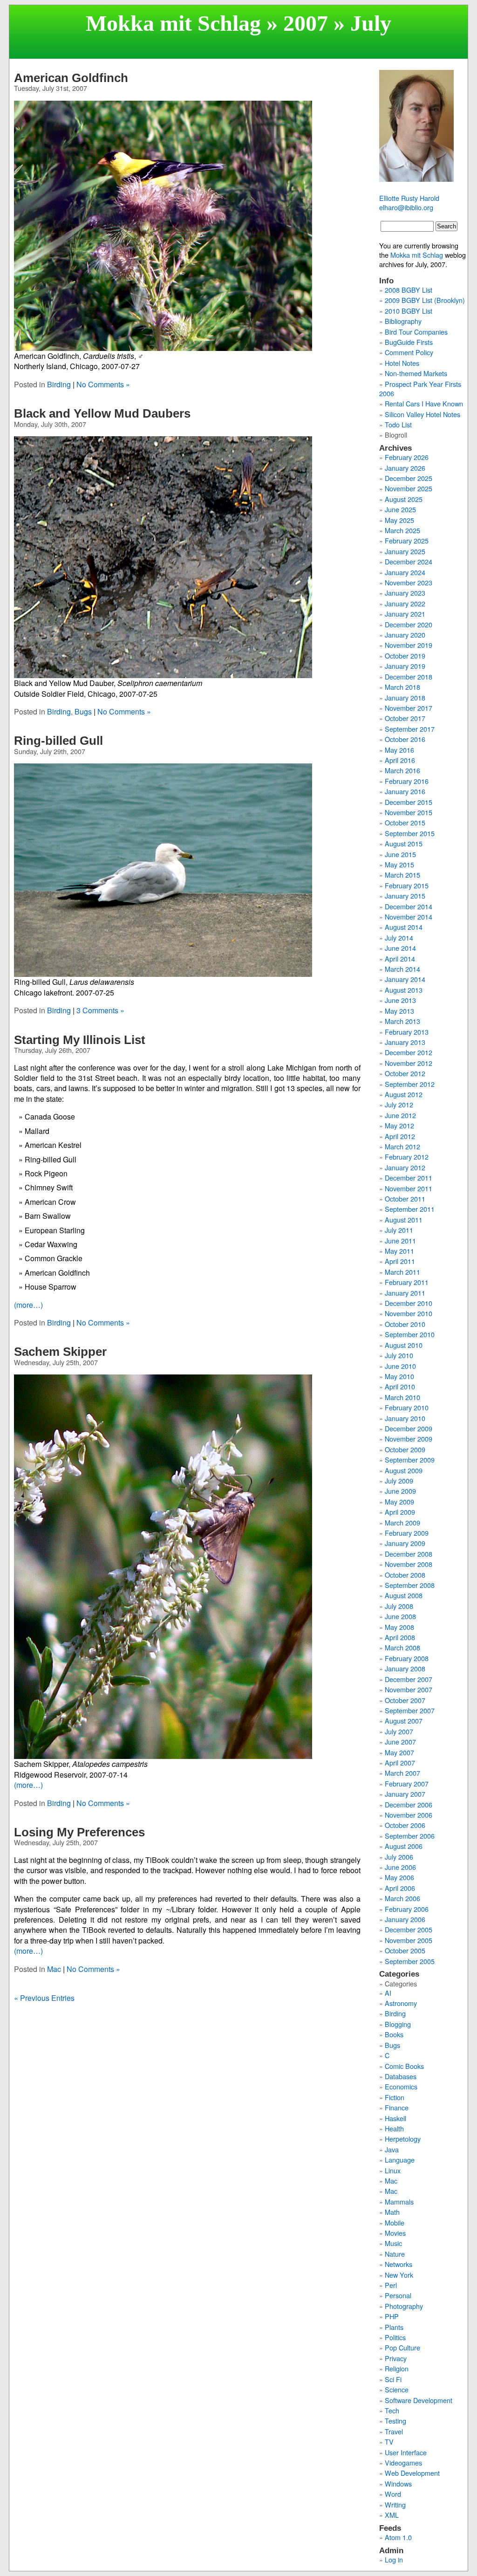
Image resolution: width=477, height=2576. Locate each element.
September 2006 (410, 1836)
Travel (394, 2431)
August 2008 (404, 1595)
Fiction (395, 2097)
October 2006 (405, 1825)
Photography (404, 2306)
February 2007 (407, 1783)
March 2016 (402, 770)
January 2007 (405, 1794)
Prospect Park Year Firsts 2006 (420, 388)
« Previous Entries (44, 1998)
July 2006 (399, 1857)
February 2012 (407, 1157)
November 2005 (409, 1940)
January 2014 (405, 979)
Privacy (396, 2358)
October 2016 (405, 739)
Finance (397, 2107)
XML (392, 2515)
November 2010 (409, 1313)
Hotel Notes (402, 363)
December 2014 (409, 906)
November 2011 (409, 1188)
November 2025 (409, 488)
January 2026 (405, 468)
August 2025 (404, 499)
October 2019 (405, 656)
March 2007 (402, 1773)
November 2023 (409, 582)
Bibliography (403, 321)
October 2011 (405, 1199)
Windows (398, 2483)
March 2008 (402, 1647)
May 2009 (399, 1501)
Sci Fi (393, 2379)
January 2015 (405, 896)
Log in (394, 2559)
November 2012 (409, 1063)
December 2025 (409, 478)
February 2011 (407, 1282)
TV (389, 2442)
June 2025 (400, 509)
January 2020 (405, 635)
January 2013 (405, 1042)
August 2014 (404, 927)
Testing (395, 2421)
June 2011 (400, 1240)
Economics (401, 2086)
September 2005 (410, 1961)
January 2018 (405, 697)
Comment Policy (409, 352)
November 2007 (409, 1689)
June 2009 (400, 1491)
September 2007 (410, 1710)
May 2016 (399, 750)
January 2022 (405, 603)
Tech (392, 2410)
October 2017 (405, 718)
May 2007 (399, 1752)
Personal (398, 2295)
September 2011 (410, 1209)
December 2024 (409, 561)
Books (394, 2034)
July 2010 (399, 1355)
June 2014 (400, 948)
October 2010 (405, 1324)
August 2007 (404, 1721)
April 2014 (400, 958)
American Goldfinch (71, 78)
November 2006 (409, 1815)
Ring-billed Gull (58, 741)
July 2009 (399, 1480)
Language (400, 2160)
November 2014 (409, 917)
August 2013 (404, 990)
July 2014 (399, 938)
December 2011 (409, 1178)
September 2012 (410, 1084)
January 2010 (405, 1418)
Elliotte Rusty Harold (409, 198)
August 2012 (404, 1094)
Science (397, 2389)
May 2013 (399, 1011)
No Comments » (103, 384)
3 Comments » (100, 1010)
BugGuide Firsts (409, 342)
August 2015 (404, 843)
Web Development (412, 2473)
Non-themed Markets (416, 373)
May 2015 (399, 864)
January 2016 (405, 791)
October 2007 (405, 1700)
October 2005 (405, 1950)
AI (388, 1993)
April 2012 (400, 1136)
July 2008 (399, 1606)
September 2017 (410, 729)
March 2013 (402, 1021)
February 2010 (407, 1407)
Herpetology (403, 2139)
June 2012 (400, 1115)
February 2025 (407, 540)
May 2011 (399, 1251)
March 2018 (402, 687)
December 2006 (409, 1804)
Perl (391, 2285)
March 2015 (402, 875)
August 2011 (404, 1219)
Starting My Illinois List (80, 1040)
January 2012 (405, 1167)
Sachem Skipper (60, 1352)
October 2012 (405, 1073)
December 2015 (409, 802)
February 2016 (407, 781)
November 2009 (409, 1439)
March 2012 (402, 1146)
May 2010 (399, 1376)
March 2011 (402, 1272)
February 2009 (407, 1533)
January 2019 (405, 666)
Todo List (398, 424)
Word (393, 2494)
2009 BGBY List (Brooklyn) (425, 300)
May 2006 (399, 1877)
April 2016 (400, 760)
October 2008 (405, 1575)
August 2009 (404, 1470)
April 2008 (400, 1637)
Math (392, 2212)
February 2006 (407, 1909)
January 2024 (405, 572)
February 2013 (407, 1032)
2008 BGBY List (409, 290)
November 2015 (409, 812)
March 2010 (402, 1397)
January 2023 (405, 593)
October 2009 (405, 1449)
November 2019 (409, 645)
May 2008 (399, 1627)
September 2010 (410, 1334)
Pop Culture (402, 2347)
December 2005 (409, 1929)
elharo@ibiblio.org (406, 207)
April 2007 (400, 1762)
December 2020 (409, 624)
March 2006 (402, 1898)
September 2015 (410, 833)
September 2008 (410, 1585)
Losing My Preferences (79, 1832)
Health (394, 2128)
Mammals (399, 2202)
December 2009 (409, 1428)
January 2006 (405, 1919)
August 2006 (404, 1846)
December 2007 (409, 1679)
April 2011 (400, 1261)
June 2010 (400, 1366)
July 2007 (399, 1731)
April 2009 (400, 1512)
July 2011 (399, 1230)
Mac (54, 1969)
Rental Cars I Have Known (424, 403)
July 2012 (399, 1104)
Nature (395, 2254)
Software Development (419, 2400)
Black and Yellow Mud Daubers (102, 413)
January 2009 (405, 1543)
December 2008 (409, 1554)
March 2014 (402, 969)
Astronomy (401, 2003)
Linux (393, 2170)
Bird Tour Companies (416, 332)
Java (392, 2149)
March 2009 (402, 1522)
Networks (399, 2264)
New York (399, 2275)
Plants (394, 2327)
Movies (395, 2233)
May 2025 (399, 520)
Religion (397, 2368)
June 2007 (400, 1741)
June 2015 (400, 854)
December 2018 (409, 677)
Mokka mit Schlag (173, 23)
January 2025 (405, 551)
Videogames (403, 2463)
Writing (395, 2504)
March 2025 (402, 530)
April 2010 (400, 1386)
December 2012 (409, 1052)
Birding (59, 384)
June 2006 (400, 1867)
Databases (401, 2076)
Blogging (398, 2024)
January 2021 (405, 614)
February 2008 (407, 1658)
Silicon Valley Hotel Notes (422, 414)
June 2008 (400, 1616)
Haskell (395, 2118)
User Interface (406, 2452)
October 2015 (405, 822)
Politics (395, 2337)
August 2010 (404, 1345)
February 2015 (407, 885)
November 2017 (409, 708)
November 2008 (409, 1564)
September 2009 (410, 1460)
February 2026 (407, 457)
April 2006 (400, 1888)
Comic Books (404, 2066)
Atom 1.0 (398, 2537)
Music (393, 2243)
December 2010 (409, 1303)
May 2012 (399, 1125)
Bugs (83, 711)
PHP (392, 2316)
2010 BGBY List (409, 311)
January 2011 (405, 1293)
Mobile (395, 2222)
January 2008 (405, 1668)
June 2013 (400, 1000)
